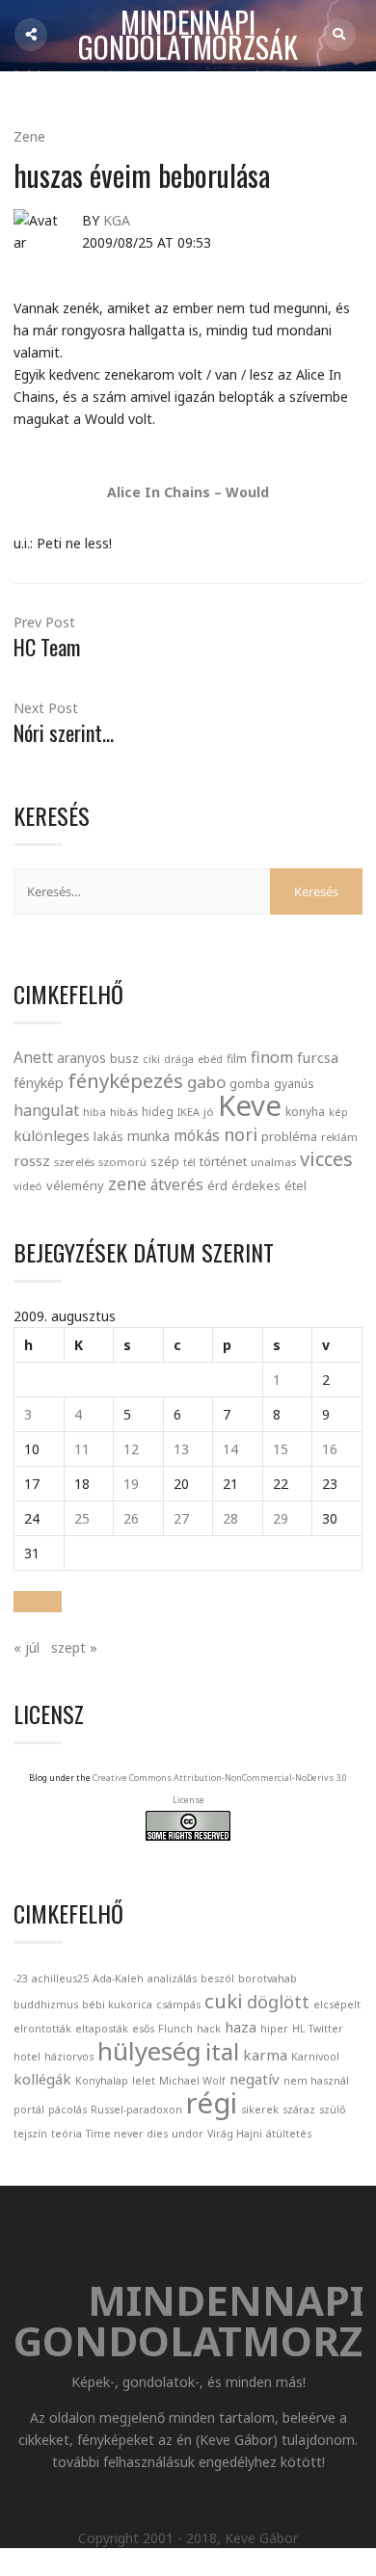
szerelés (74, 1162)
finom (272, 1057)
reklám (339, 1137)
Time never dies (127, 2134)
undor (188, 2134)
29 (281, 1518)
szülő (332, 2110)
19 (131, 1484)
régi (212, 2103)
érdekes (256, 1186)
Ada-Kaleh (118, 1978)
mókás (197, 1135)
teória (67, 2134)
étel (295, 1186)
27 (181, 1518)
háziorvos (69, 2057)
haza (241, 2027)
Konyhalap (102, 2081)
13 (181, 1449)
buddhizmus (46, 2005)
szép (165, 1161)
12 (131, 1449)
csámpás (178, 2005)
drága (179, 1059)
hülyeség (149, 2051)
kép (338, 1112)
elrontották (42, 2029)
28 (230, 1518)
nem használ (316, 2081)
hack (209, 2029)
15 (281, 1449)
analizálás (172, 1978)
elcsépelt (337, 2005)
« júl (27, 1647)
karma (265, 2055)
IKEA (188, 1112)
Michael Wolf (192, 2081)
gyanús (294, 1084)
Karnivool (315, 2057)
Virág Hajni (235, 2134)
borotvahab (268, 1978)
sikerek (260, 2110)
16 (330, 1449)
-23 (21, 1978)
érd (217, 1185)
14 (230, 1449)
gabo (206, 1082)
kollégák (42, 2079)
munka (148, 1136)
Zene (29, 136)
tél (189, 1162)
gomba (250, 1084)
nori (241, 1134)
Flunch (175, 2029)
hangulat (46, 1110)
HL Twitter (318, 2029)
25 (82, 1518)
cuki (224, 2001)
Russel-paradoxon (136, 2110)
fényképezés (125, 1080)
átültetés (289, 2134)
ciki (151, 1059)
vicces (326, 1159)
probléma (289, 1136)
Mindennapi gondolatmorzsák (188, 36)
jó (209, 1112)
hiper (274, 2029)
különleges (52, 1135)
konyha (305, 1111)
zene (127, 1183)
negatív (255, 2079)
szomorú (122, 1162)
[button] (38, 1602)
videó (28, 1186)
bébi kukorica (117, 2005)
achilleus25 (60, 1978)
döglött (278, 2002)
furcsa (318, 1057)
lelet (144, 2081)
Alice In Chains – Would (188, 492)
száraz (299, 2110)
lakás (108, 1136)
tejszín (30, 2134)
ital (222, 2052)
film (237, 1059)
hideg (158, 1111)
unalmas (273, 1162)
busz (124, 1059)
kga (117, 220)
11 (82, 1449)
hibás (124, 1112)
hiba (94, 1112)
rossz (32, 1160)
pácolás (67, 2110)
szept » (74, 1647)
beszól (217, 1978)
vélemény (75, 1185)
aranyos (81, 1058)
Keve (250, 1105)
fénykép (39, 1083)
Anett (33, 1057)
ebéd (210, 1059)
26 (131, 1518)
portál (29, 2110)
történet (223, 1161)
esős (143, 2029)
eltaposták (102, 2029)
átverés (177, 1184)
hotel (27, 2057)
